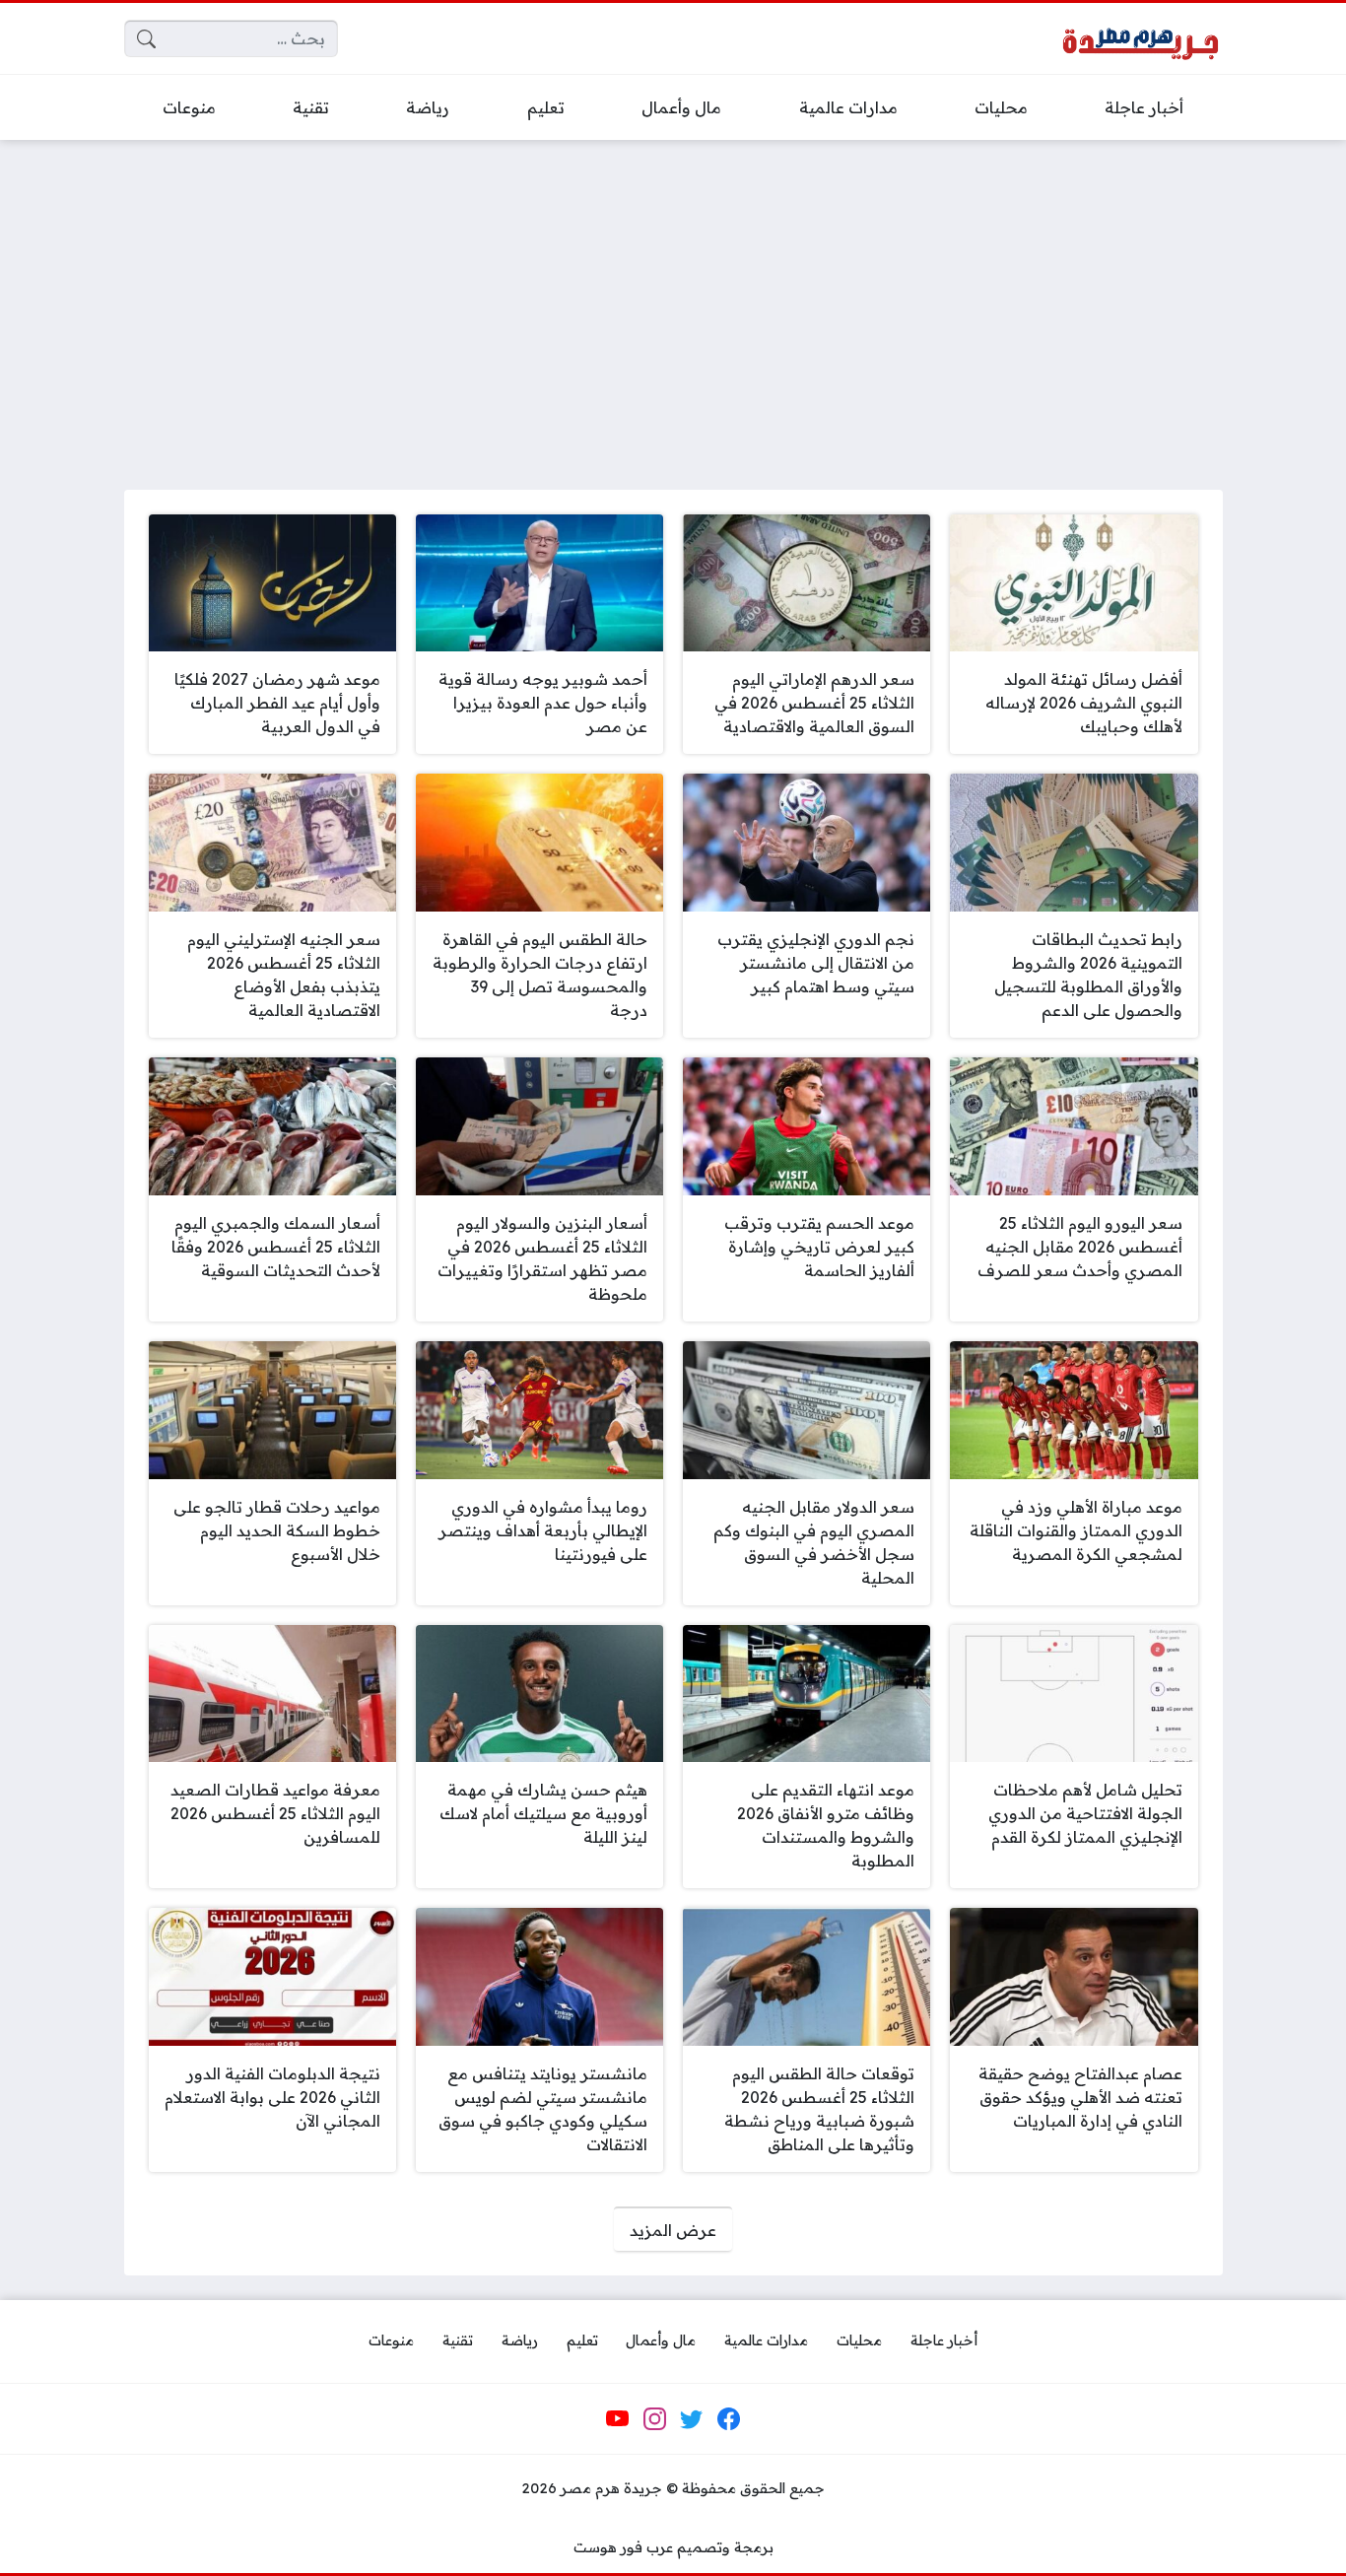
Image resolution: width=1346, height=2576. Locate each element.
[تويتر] (692, 2419)
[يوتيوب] (618, 2419)
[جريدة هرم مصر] (1140, 39)
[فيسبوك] (728, 2419)
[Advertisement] (673, 303)
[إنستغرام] (654, 2419)
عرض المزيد (673, 2230)
